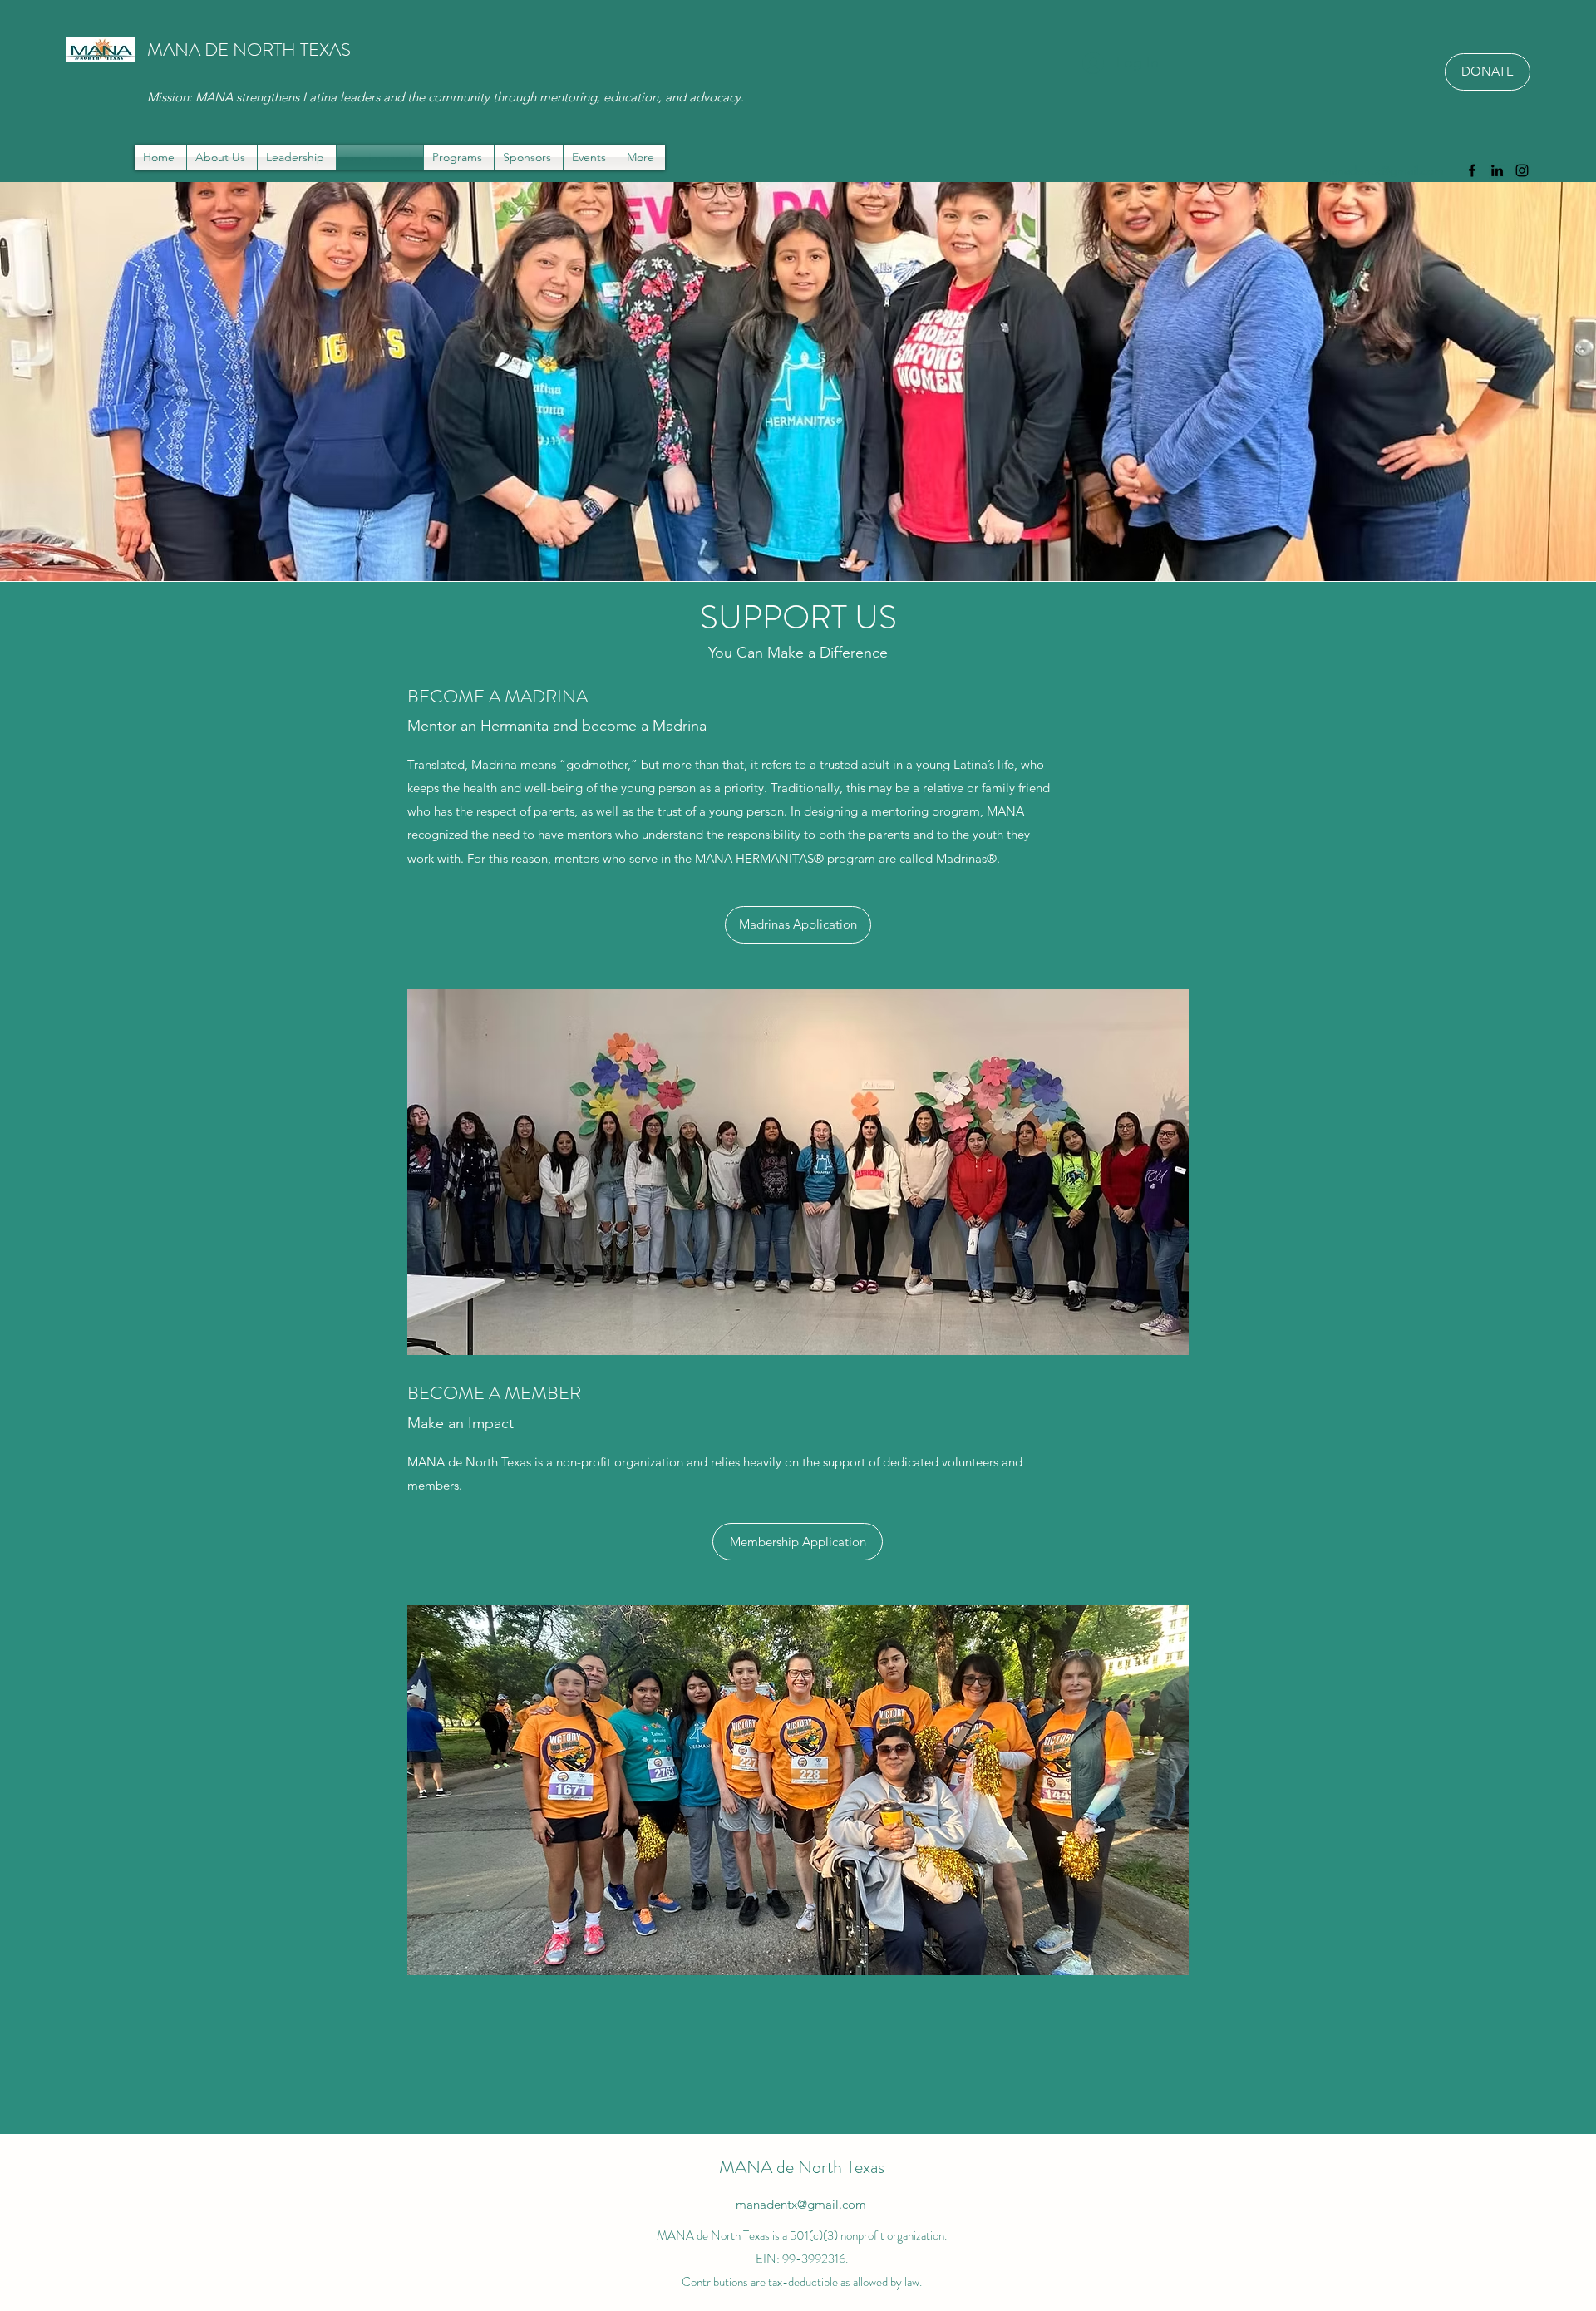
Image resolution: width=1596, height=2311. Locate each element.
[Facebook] (1472, 170)
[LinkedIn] (1497, 170)
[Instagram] (1522, 170)
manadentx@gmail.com (1383, 170)
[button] (459, 157)
